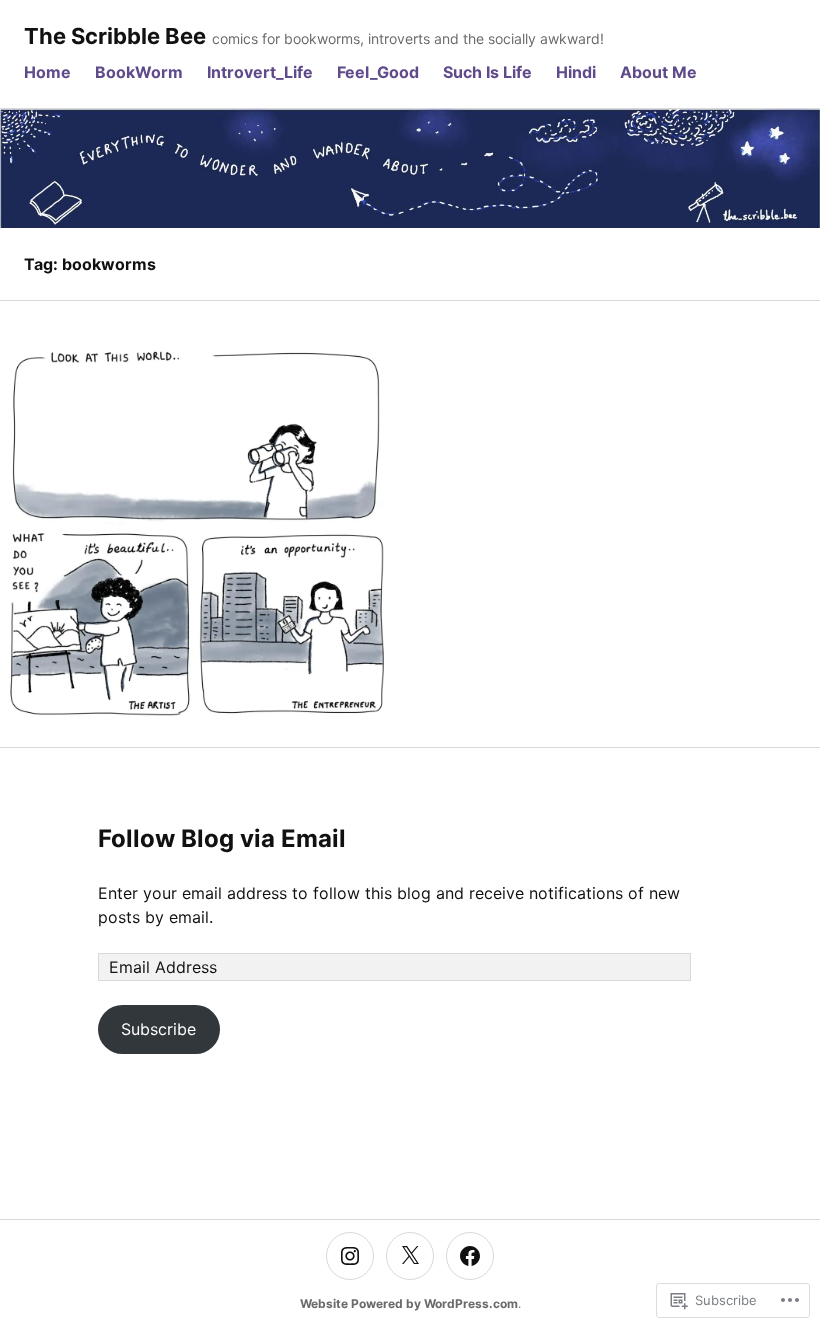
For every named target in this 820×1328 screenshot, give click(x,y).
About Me (658, 72)
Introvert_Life (260, 72)
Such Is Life (487, 72)
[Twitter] (410, 1256)
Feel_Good (378, 72)
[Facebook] (470, 1256)
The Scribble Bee (115, 36)
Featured (199, 505)
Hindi (576, 72)
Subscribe (158, 1029)
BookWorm (139, 72)
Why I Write (199, 535)
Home (47, 72)
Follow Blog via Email (222, 838)
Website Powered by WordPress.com (409, 1303)
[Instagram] (350, 1256)
